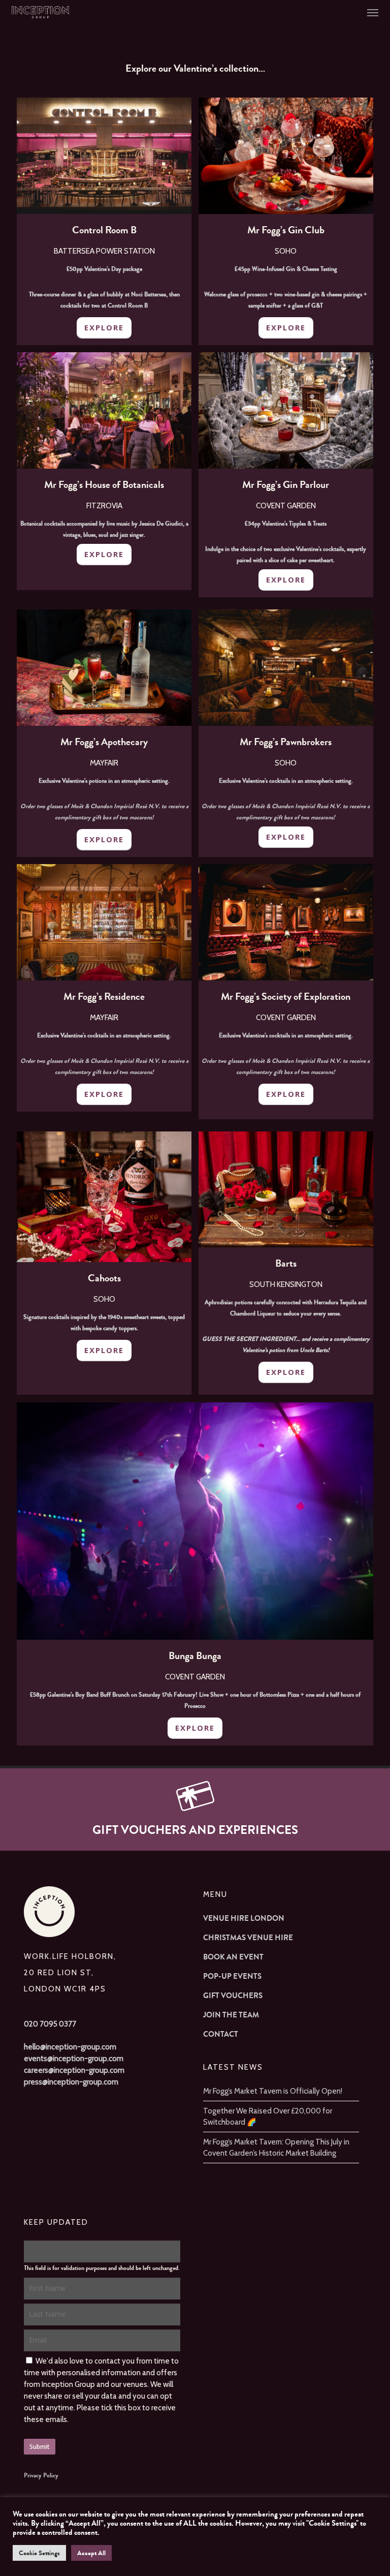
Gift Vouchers (233, 1996)
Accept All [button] (91, 2553)
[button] (373, 12)
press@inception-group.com (71, 2082)
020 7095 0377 (50, 2024)
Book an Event (233, 1957)
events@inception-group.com (74, 2059)
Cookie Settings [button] (39, 2553)
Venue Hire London (244, 1918)
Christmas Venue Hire (248, 1938)
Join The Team (231, 2015)
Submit (40, 2447)
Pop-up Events (232, 1976)
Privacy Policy (41, 2475)
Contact (221, 2034)
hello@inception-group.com (70, 2047)
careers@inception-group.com (74, 2070)
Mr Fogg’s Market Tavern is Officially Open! (273, 2091)
